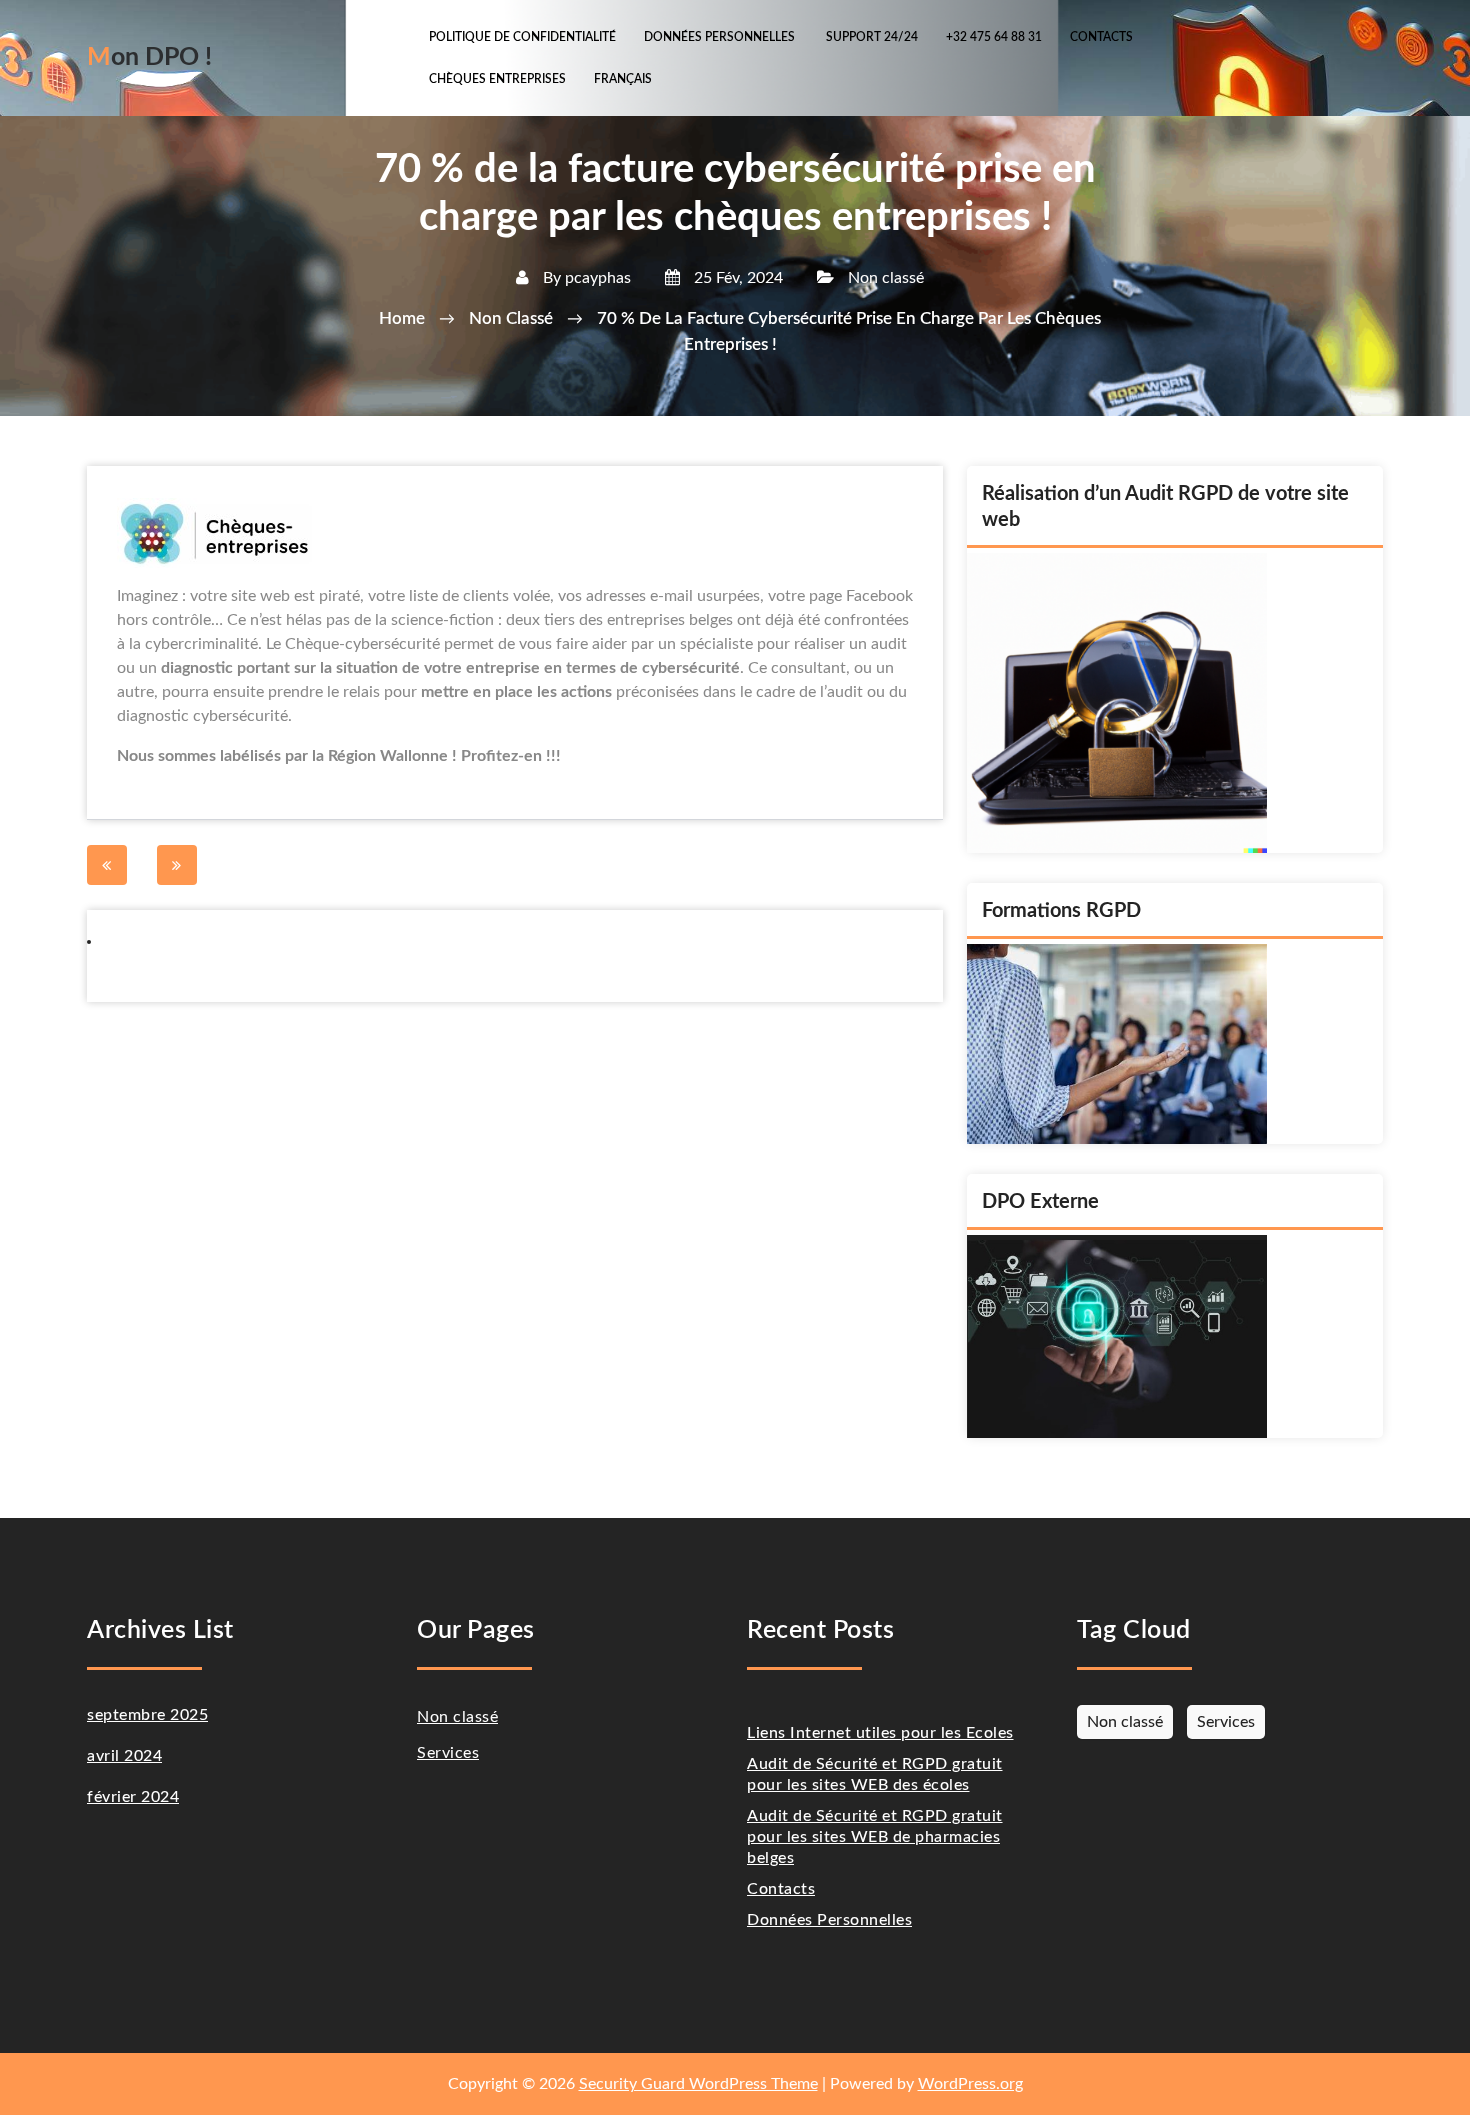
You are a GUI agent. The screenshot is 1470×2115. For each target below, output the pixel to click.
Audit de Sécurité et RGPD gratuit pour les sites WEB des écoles (875, 1774)
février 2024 (133, 1797)
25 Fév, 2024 (736, 278)
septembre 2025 (147, 1715)
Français (623, 79)
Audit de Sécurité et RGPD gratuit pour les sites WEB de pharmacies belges (875, 1837)
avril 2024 (124, 1756)
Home (402, 318)
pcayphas (598, 278)
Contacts (1101, 37)
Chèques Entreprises (497, 79)
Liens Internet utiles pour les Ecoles (880, 1733)
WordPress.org (970, 2084)
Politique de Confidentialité (522, 37)
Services (448, 1753)
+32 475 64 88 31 (994, 37)
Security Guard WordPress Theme (698, 2084)
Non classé (886, 278)
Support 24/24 (872, 37)
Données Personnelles (721, 37)
